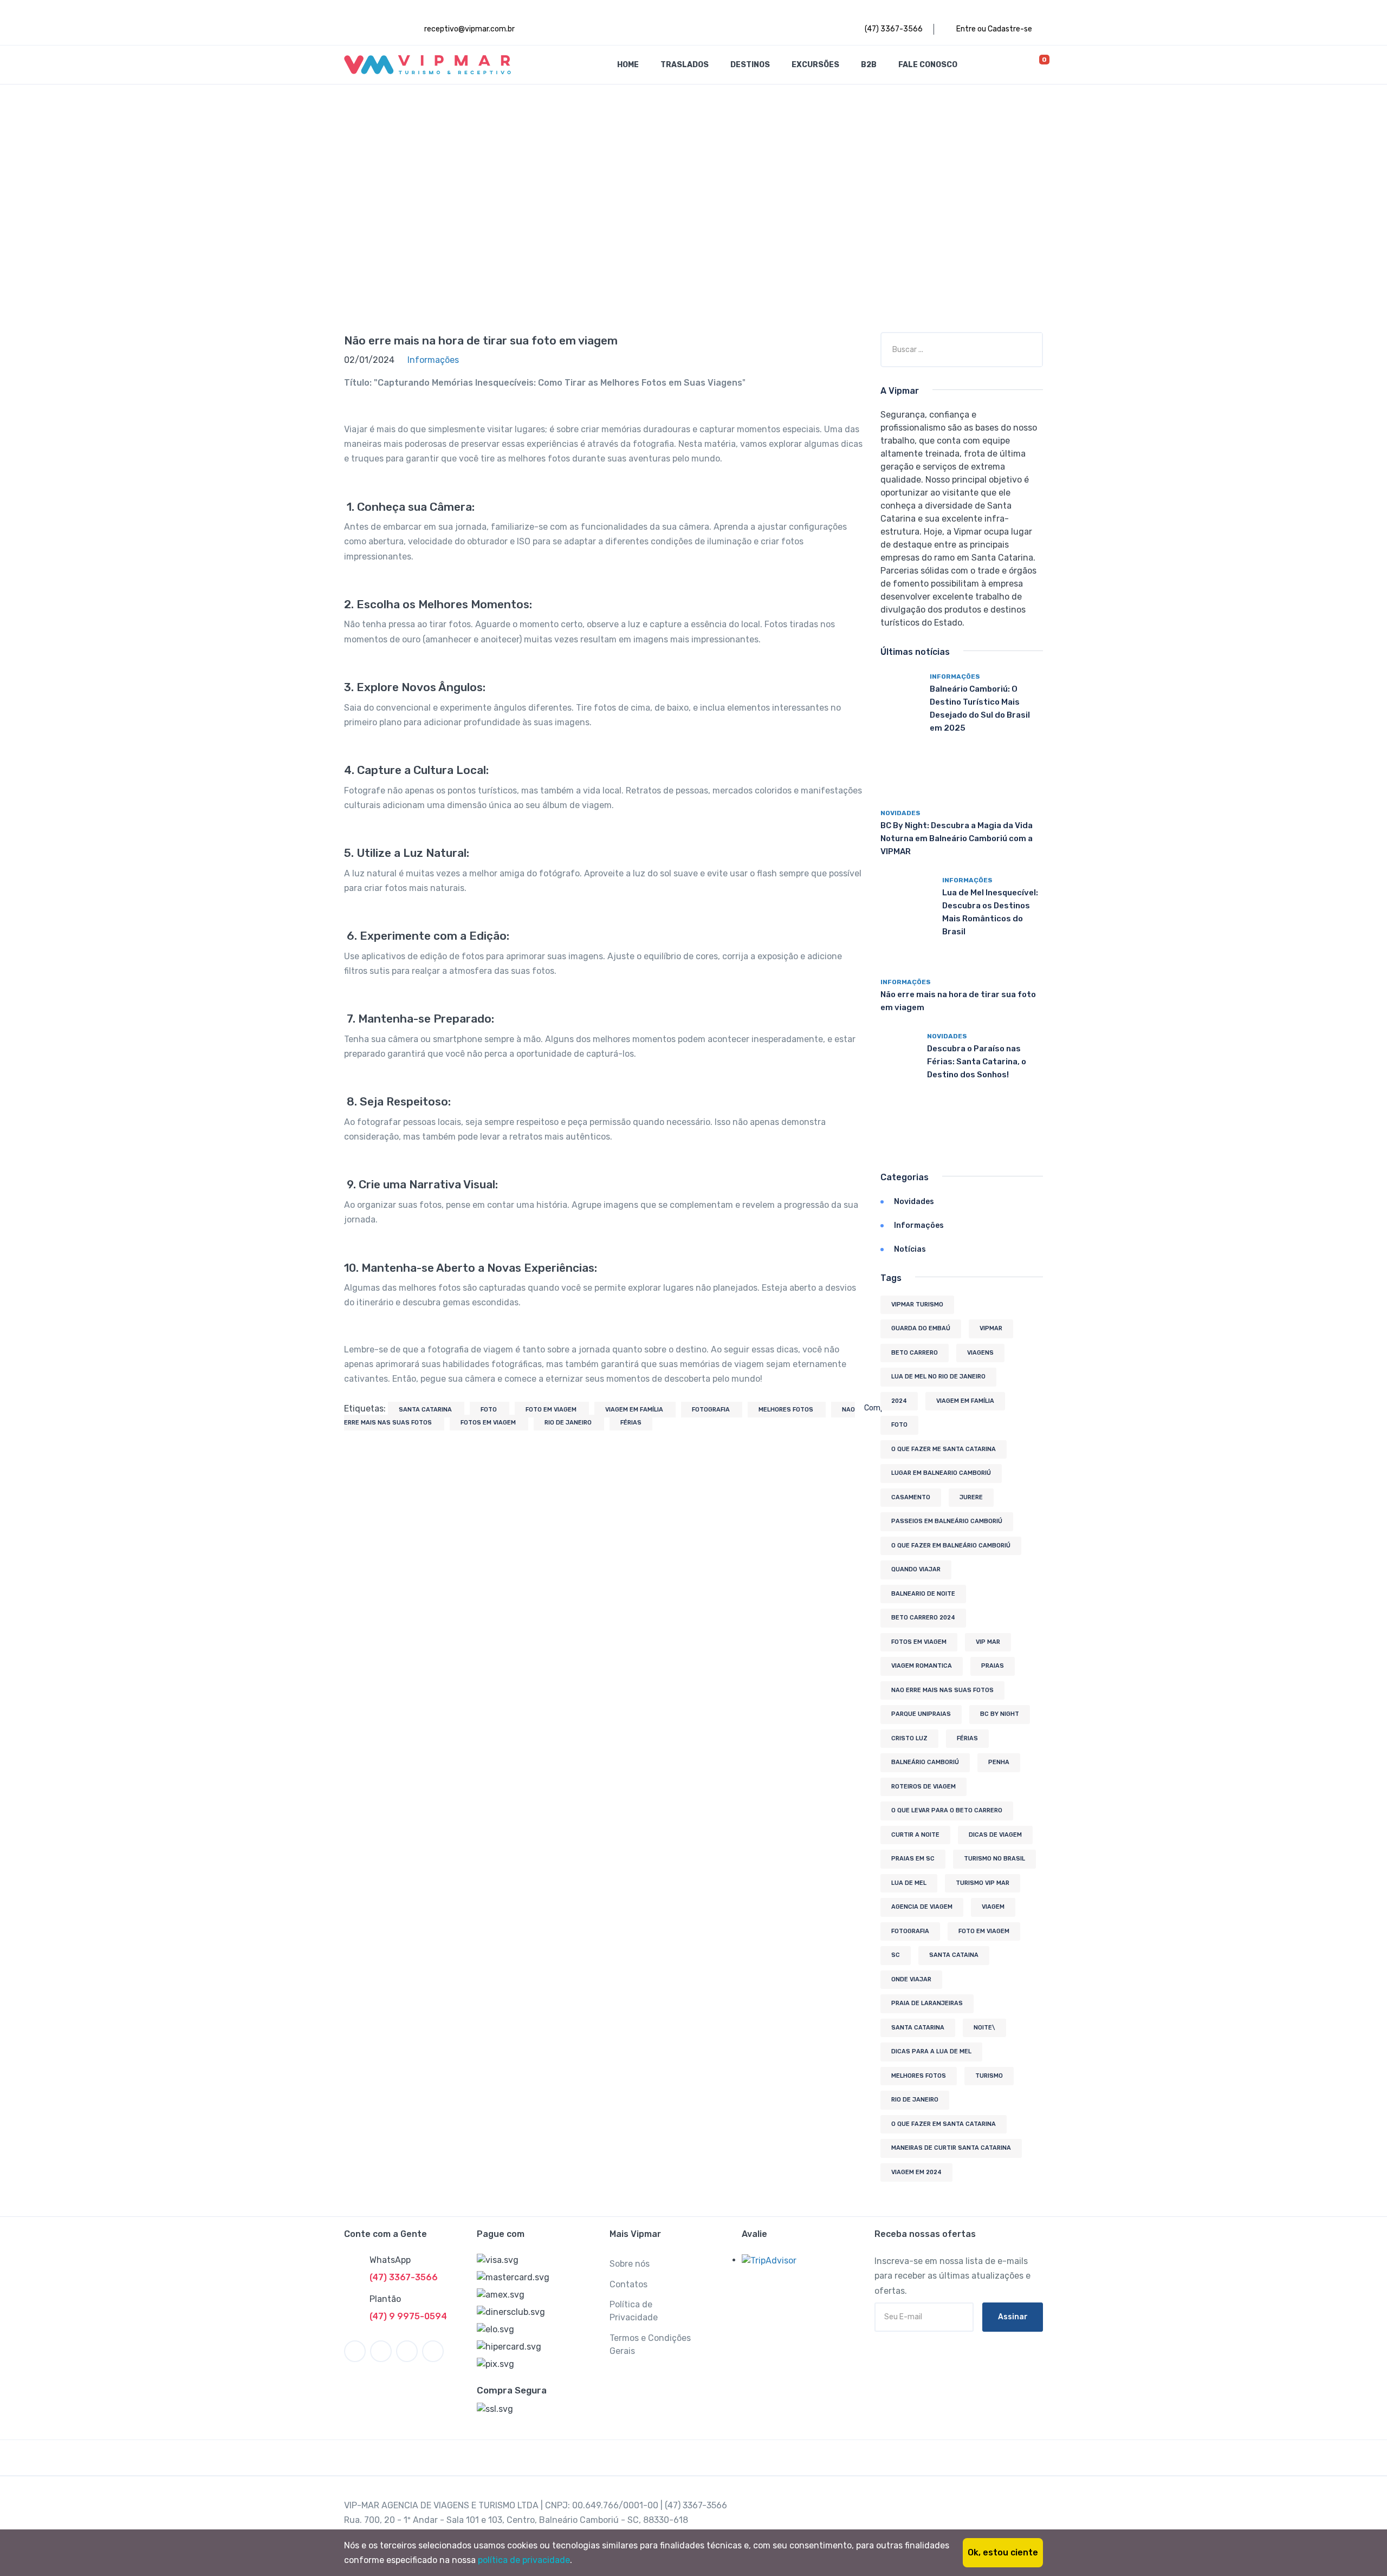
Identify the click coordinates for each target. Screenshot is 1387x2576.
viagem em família (635, 1410)
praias (993, 1666)
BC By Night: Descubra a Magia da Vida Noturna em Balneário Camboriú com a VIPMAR (957, 838)
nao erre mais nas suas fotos (942, 1690)
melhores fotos (787, 1410)
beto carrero (915, 1353)
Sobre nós (630, 2264)
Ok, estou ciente (1003, 2552)
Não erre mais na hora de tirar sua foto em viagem (481, 340)
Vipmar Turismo (917, 1305)
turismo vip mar (983, 1883)
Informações (955, 676)
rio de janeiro (569, 1423)
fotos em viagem (489, 1423)
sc (896, 1955)
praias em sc (913, 1859)
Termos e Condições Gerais (650, 2344)
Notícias (910, 1249)
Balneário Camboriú (925, 1762)
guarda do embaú (921, 1328)
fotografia (712, 1410)
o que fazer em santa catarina (944, 2124)
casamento (911, 1497)
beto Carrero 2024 (923, 1618)
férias (631, 1423)
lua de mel (909, 1883)
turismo (989, 2076)
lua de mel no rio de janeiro (938, 1377)
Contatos (628, 2284)
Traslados (685, 65)
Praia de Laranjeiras (927, 2003)
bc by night (1000, 1714)
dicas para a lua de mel (931, 2051)
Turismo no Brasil (994, 1859)
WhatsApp (390, 2260)
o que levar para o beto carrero (947, 1810)
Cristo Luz (909, 1738)
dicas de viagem (995, 1835)
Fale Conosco (928, 65)
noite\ (984, 2028)
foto (490, 1410)
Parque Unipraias (921, 1714)
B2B (869, 65)
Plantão (385, 2299)
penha (999, 1762)
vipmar (991, 1328)
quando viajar (916, 1569)
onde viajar (911, 1979)
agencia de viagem (922, 1907)
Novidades (900, 813)
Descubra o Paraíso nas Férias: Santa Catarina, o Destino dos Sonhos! (977, 1062)
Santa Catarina (426, 1410)
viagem (993, 1907)
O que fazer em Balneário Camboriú (951, 1546)
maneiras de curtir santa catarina (951, 2148)
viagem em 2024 (916, 2172)
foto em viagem (552, 1410)
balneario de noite (923, 1594)
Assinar (1013, 2317)
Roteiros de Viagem (923, 1787)
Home (628, 65)
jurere (971, 1497)
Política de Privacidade (634, 2311)
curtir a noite (915, 1835)
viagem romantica (922, 1666)
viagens (980, 1353)
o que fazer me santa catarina (944, 1449)
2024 (899, 1401)
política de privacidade (524, 2560)
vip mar (988, 1642)
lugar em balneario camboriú (941, 1473)
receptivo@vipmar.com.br (469, 29)
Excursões (815, 65)
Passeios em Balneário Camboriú (947, 1521)
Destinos (750, 65)
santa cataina (954, 1955)
